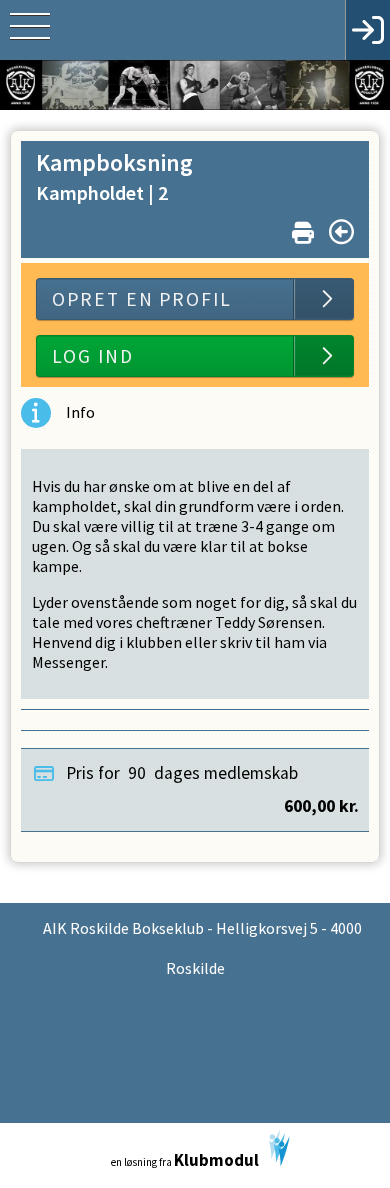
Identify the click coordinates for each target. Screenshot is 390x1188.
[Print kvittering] (303, 228)
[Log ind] (367, 30)
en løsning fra (185, 1160)
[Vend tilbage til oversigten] (341, 232)
